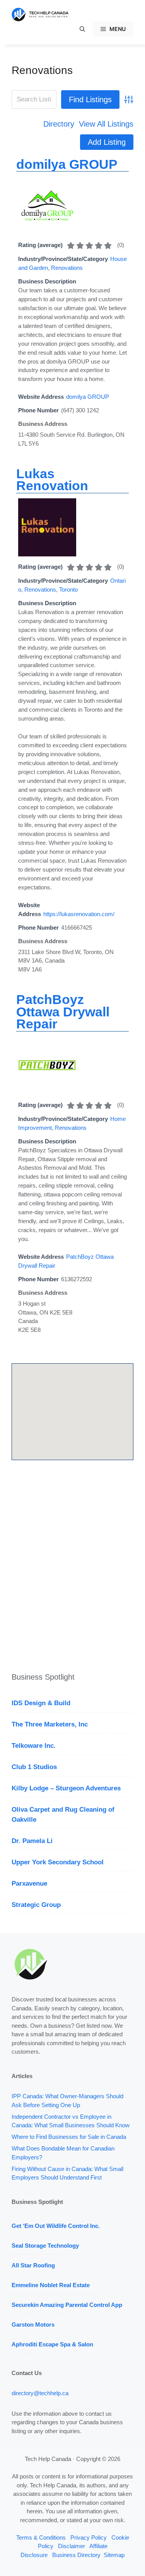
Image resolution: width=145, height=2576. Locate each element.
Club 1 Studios (34, 1767)
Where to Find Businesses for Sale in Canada (69, 2137)
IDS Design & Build (41, 1703)
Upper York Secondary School (58, 1862)
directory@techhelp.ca (40, 2393)
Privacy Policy (89, 2537)
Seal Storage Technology (45, 2246)
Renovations (42, 70)
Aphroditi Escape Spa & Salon (52, 2344)
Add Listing (107, 142)
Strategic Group (36, 1905)
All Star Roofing (33, 2265)
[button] (82, 29)
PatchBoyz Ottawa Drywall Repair (63, 1012)
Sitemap (114, 2555)
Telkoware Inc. (34, 1746)
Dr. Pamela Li (32, 1841)
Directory (59, 124)
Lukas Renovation (52, 480)
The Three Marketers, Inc (50, 1724)
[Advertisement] (72, 1568)
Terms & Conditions (41, 2537)
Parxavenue (29, 1884)
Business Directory (76, 2555)
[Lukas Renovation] (47, 554)
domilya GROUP (67, 164)
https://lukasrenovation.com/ (79, 914)
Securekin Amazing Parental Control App (67, 2305)
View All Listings (106, 124)
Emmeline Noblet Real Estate (51, 2285)
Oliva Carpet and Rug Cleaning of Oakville (63, 1815)
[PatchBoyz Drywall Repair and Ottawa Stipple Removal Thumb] (47, 1092)
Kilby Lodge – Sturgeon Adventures (66, 1788)
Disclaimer (72, 2546)
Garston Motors (33, 2325)
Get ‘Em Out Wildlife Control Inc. (56, 2226)
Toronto (68, 590)
